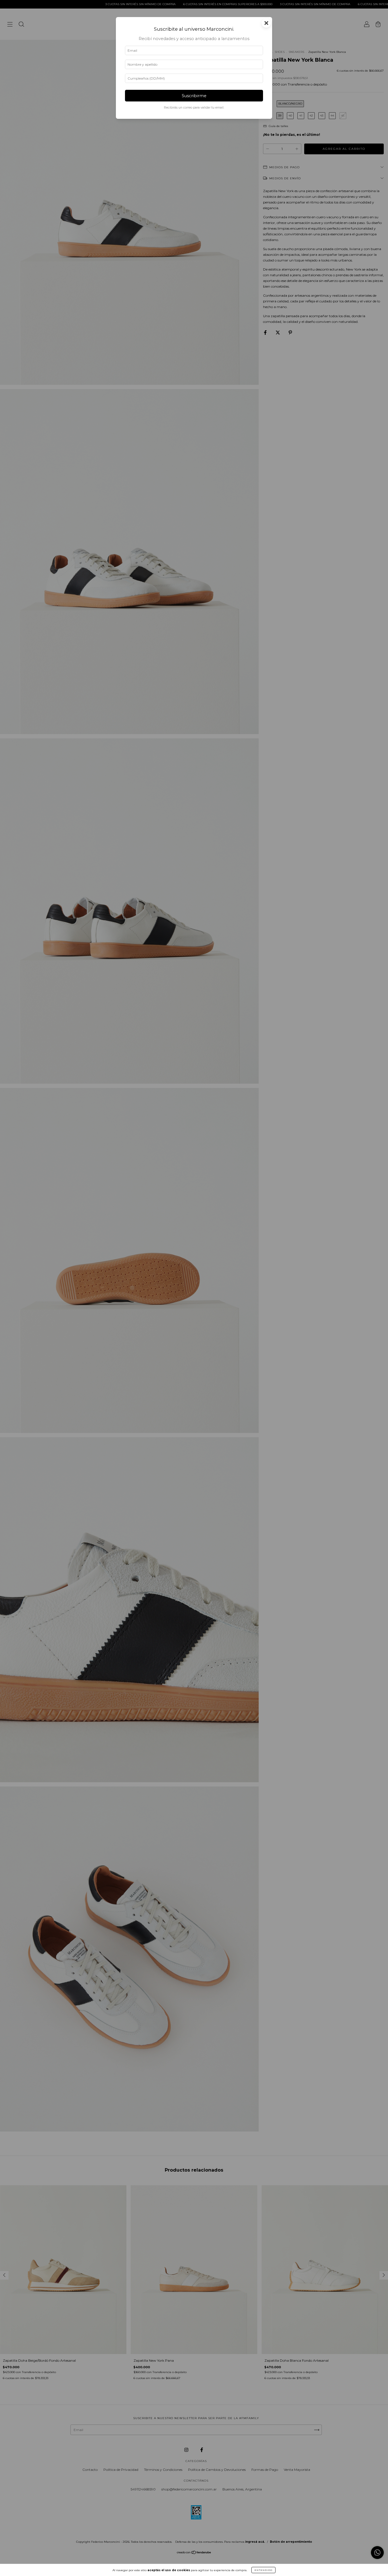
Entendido (263, 2570)
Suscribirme (194, 96)
